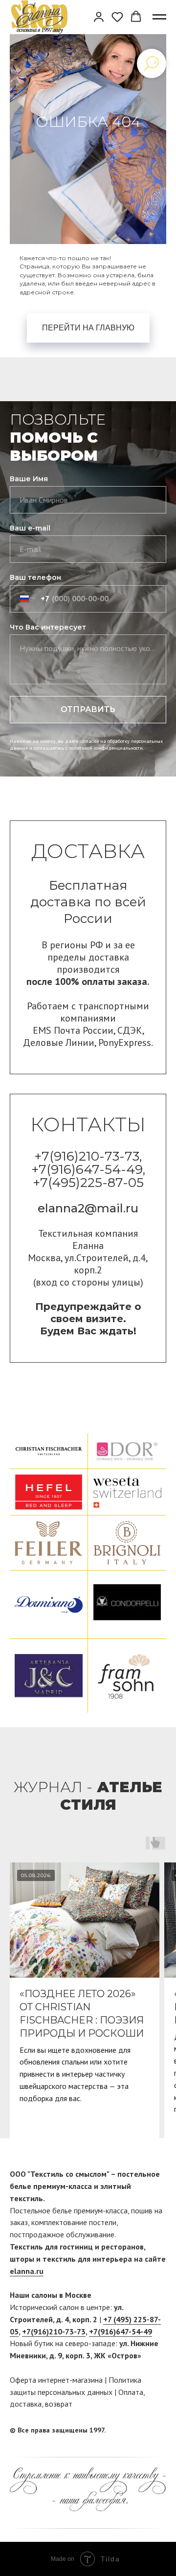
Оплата (131, 2392)
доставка (26, 2404)
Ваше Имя (29, 479)
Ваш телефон (35, 577)
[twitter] (159, 2431)
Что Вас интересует (48, 627)
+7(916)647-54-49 (121, 2331)
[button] (99, 17)
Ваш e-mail (30, 528)
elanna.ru (27, 2271)
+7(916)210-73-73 (54, 2331)
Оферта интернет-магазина (56, 2380)
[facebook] (140, 2431)
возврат (59, 2404)
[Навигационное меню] (159, 17)
